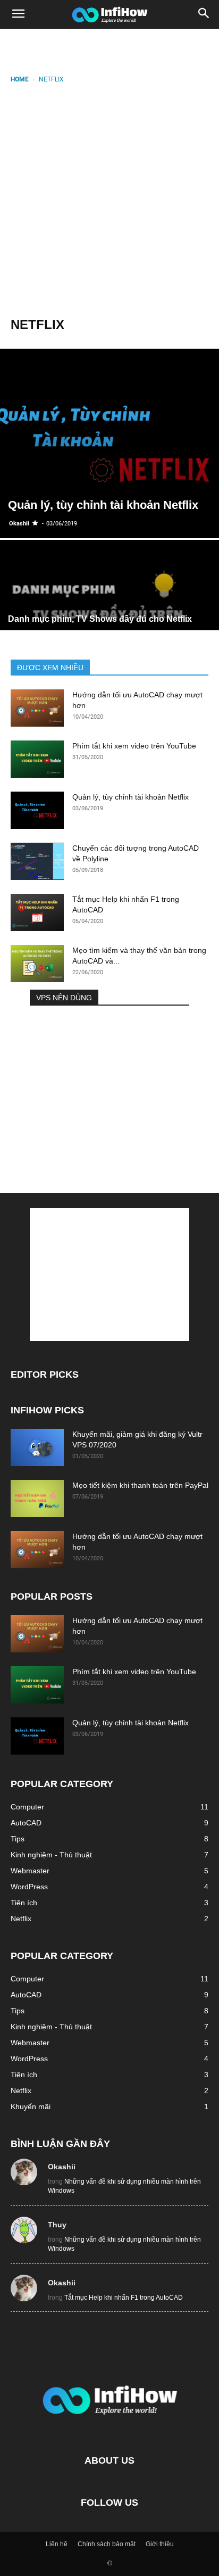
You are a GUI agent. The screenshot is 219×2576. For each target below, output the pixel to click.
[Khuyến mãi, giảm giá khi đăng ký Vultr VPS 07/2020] (37, 1447)
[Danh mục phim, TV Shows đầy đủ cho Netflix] (109, 622)
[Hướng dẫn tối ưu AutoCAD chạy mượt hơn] (37, 708)
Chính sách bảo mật (107, 2544)
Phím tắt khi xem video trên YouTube (134, 746)
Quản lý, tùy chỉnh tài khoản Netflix (130, 797)
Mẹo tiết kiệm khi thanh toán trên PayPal (140, 1485)
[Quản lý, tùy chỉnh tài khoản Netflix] (109, 443)
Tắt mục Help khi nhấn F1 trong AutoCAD (124, 2298)
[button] (18, 14)
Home (20, 79)
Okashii (19, 524)
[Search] (204, 14)
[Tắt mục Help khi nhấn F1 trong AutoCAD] (37, 912)
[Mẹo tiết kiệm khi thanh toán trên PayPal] (37, 1499)
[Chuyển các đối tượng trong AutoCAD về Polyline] (37, 861)
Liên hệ (57, 2544)
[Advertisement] (109, 200)
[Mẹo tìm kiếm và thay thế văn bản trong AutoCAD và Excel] (37, 964)
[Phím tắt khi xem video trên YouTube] (37, 759)
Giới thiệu (160, 2544)
